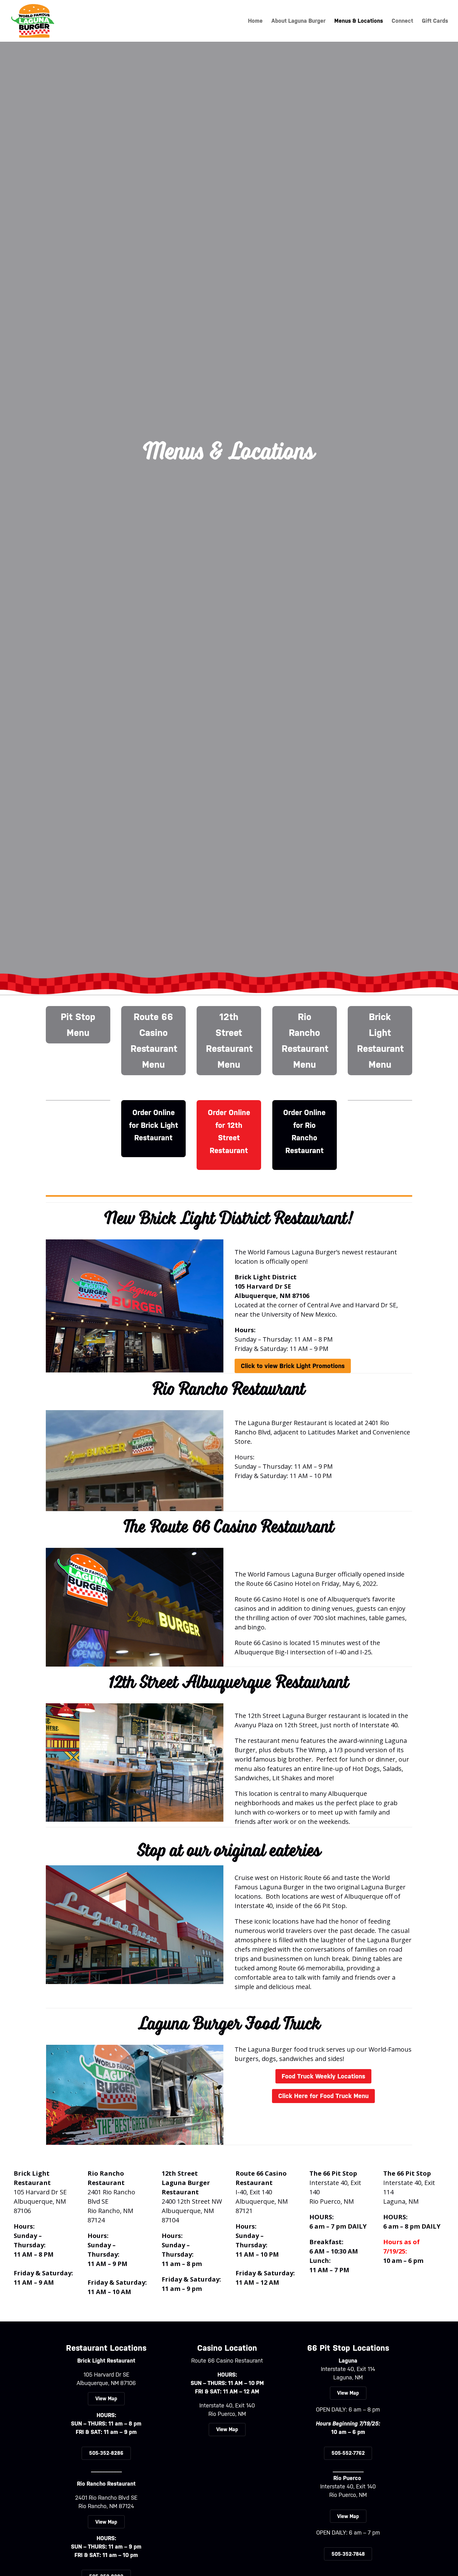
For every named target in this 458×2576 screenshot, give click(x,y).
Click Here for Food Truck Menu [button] (323, 2096)
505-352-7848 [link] (348, 2554)
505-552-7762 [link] (348, 2453)
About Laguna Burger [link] (298, 21)
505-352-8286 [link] (106, 2453)
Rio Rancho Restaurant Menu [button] (305, 1041)
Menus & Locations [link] (359, 21)
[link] (33, 20)
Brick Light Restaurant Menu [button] (380, 1041)
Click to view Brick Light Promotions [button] (293, 1366)
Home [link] (255, 21)
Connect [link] (402, 21)
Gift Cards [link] (435, 21)
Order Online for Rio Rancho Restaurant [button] (304, 1132)
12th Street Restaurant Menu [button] (229, 1041)
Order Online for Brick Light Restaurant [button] (154, 1125)
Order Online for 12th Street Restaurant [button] (229, 1132)
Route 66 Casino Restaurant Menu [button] (154, 1041)
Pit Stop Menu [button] (78, 1025)
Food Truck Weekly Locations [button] (323, 2076)
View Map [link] (106, 2399)
